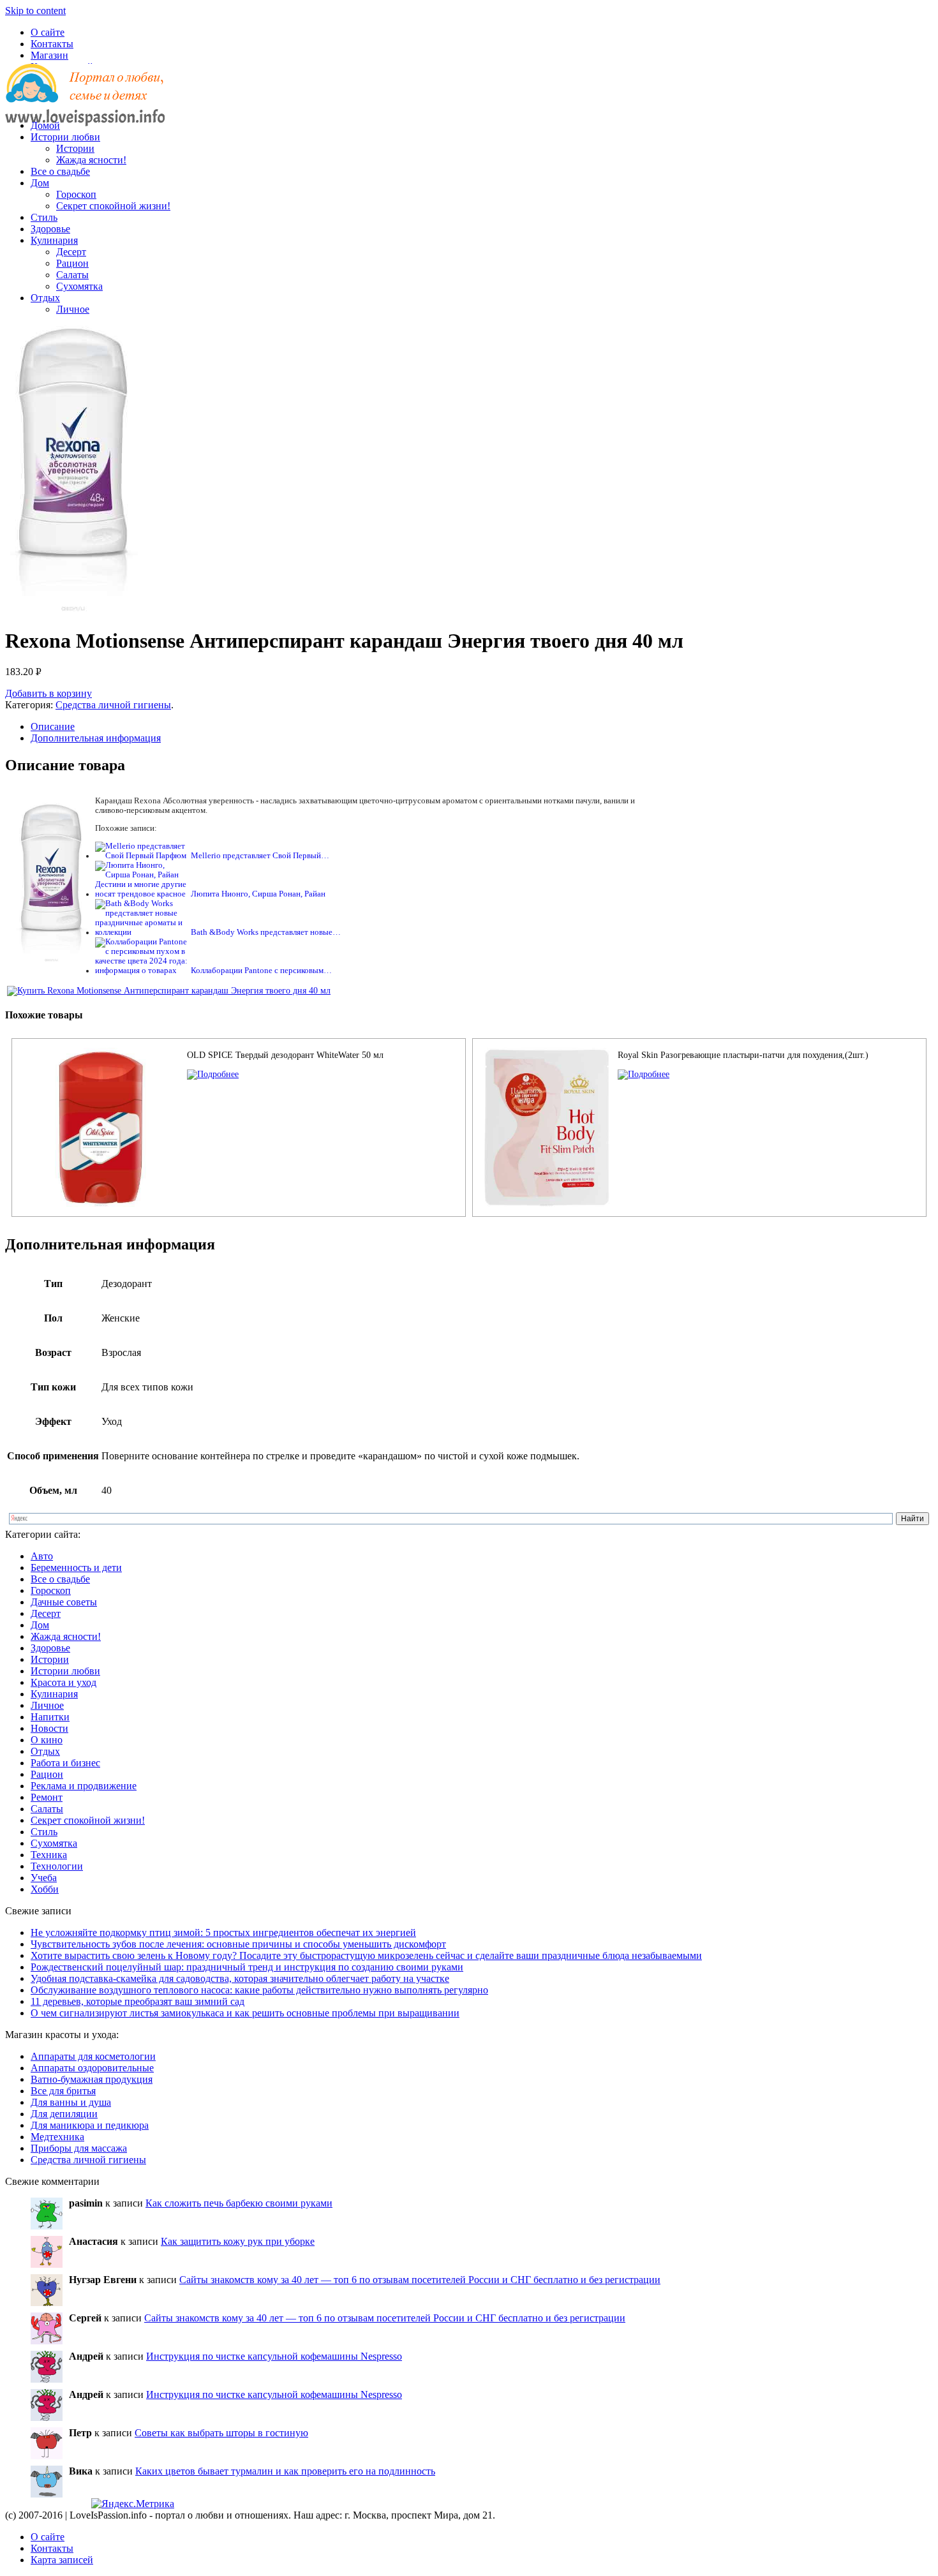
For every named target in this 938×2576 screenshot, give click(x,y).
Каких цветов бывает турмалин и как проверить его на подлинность (285, 2471)
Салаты (72, 275)
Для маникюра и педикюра (90, 2125)
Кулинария (54, 240)
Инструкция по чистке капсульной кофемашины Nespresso (274, 2356)
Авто (42, 1556)
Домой (45, 125)
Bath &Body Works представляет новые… (266, 932)
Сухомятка (79, 286)
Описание (53, 726)
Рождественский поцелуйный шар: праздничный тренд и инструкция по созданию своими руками (247, 1967)
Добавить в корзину (48, 693)
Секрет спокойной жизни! (113, 206)
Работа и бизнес (65, 1763)
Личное (73, 309)
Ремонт (47, 1797)
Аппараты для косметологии (93, 2056)
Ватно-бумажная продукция (92, 2079)
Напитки (50, 1717)
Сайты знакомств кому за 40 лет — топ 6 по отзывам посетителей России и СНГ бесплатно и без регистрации (420, 2280)
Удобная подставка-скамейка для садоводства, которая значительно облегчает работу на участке (240, 1978)
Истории (75, 148)
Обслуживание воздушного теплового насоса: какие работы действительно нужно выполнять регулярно (259, 1990)
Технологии (57, 1866)
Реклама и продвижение (84, 1786)
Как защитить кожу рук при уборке (238, 2241)
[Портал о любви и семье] (85, 104)
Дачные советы (64, 1602)
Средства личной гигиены (113, 705)
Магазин (49, 55)
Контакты (52, 44)
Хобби (45, 1889)
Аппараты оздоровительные (92, 2068)
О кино (47, 1740)
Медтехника (57, 2137)
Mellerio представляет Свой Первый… (260, 856)
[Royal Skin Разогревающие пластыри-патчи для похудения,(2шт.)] (644, 1074)
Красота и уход (63, 1682)
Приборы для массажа (79, 2148)
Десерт (71, 252)
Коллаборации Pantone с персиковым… (261, 971)
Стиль (44, 217)
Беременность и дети (76, 1567)
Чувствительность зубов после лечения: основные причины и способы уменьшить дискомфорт (238, 1944)
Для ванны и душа (71, 2102)
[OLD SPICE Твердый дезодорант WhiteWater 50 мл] (213, 1074)
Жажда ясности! (91, 160)
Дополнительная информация (96, 738)
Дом (40, 183)
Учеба (44, 1878)
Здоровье (50, 229)
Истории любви (65, 137)
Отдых (45, 298)
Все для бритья (63, 2091)
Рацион (72, 263)
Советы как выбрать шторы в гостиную (221, 2433)
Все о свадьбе (60, 171)
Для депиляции (64, 2114)
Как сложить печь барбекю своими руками (239, 2203)
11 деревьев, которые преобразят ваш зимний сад (138, 2001)
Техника (49, 1855)
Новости (49, 1728)
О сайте (48, 32)
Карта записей (62, 2560)
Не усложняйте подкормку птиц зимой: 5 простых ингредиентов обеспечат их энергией (223, 1932)
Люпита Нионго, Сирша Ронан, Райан (258, 894)
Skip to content (35, 11)
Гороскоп (76, 194)
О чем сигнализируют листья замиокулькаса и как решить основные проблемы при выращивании (245, 2013)
